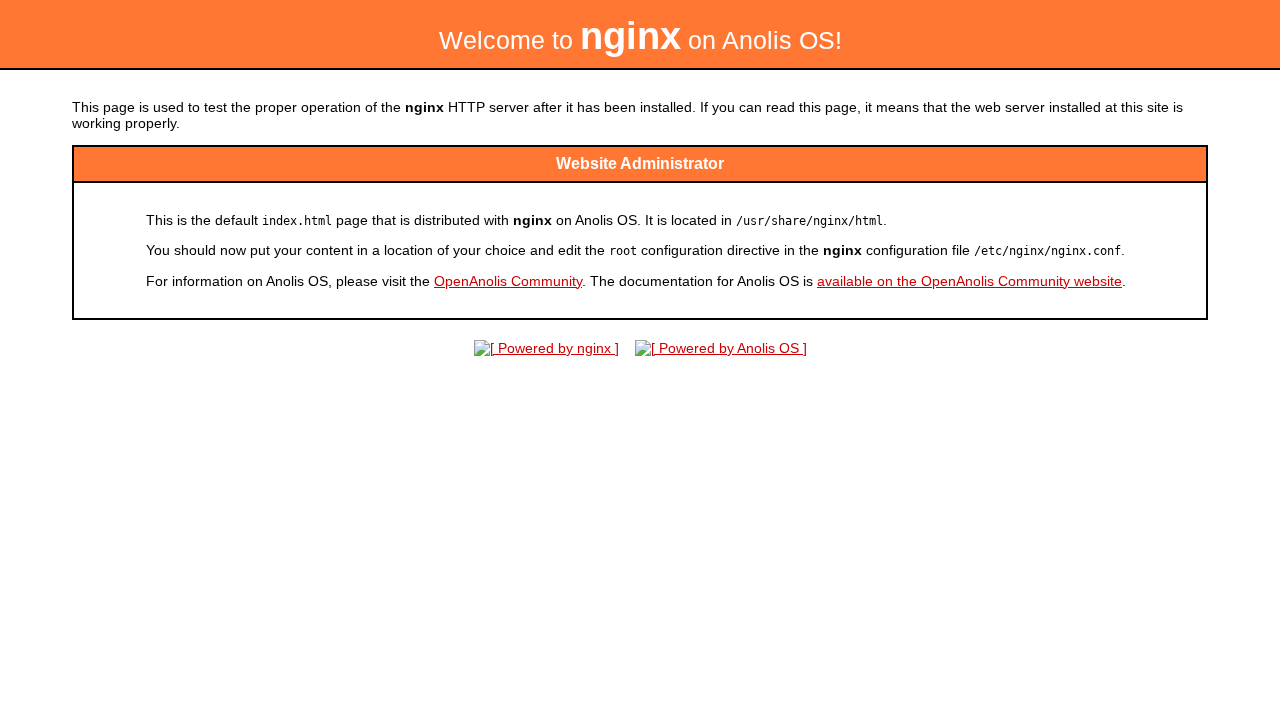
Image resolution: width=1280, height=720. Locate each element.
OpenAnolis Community (508, 281)
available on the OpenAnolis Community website (969, 281)
